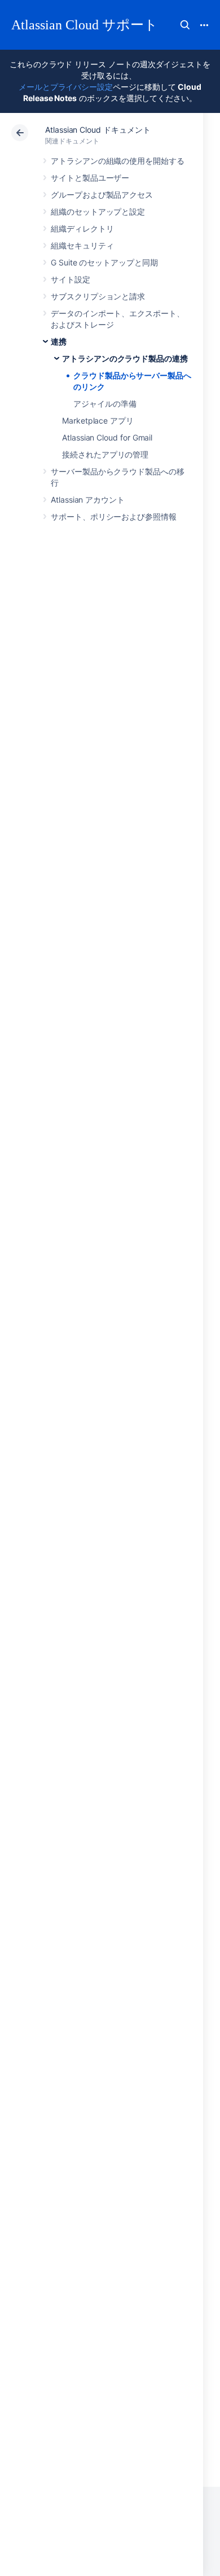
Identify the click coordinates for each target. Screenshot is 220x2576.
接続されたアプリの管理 (105, 454)
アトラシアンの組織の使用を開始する (118, 161)
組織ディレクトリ (82, 228)
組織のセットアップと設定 (98, 212)
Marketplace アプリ (98, 420)
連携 (59, 341)
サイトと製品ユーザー (90, 178)
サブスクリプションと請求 (98, 296)
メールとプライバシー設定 (66, 87)
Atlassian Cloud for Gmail (107, 437)
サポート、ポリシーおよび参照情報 (114, 516)
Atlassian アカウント (88, 500)
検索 (185, 25)
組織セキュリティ (82, 245)
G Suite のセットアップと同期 (104, 262)
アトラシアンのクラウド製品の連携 (125, 358)
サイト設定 (71, 279)
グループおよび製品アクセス (102, 195)
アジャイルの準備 (105, 404)
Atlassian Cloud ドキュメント (98, 130)
